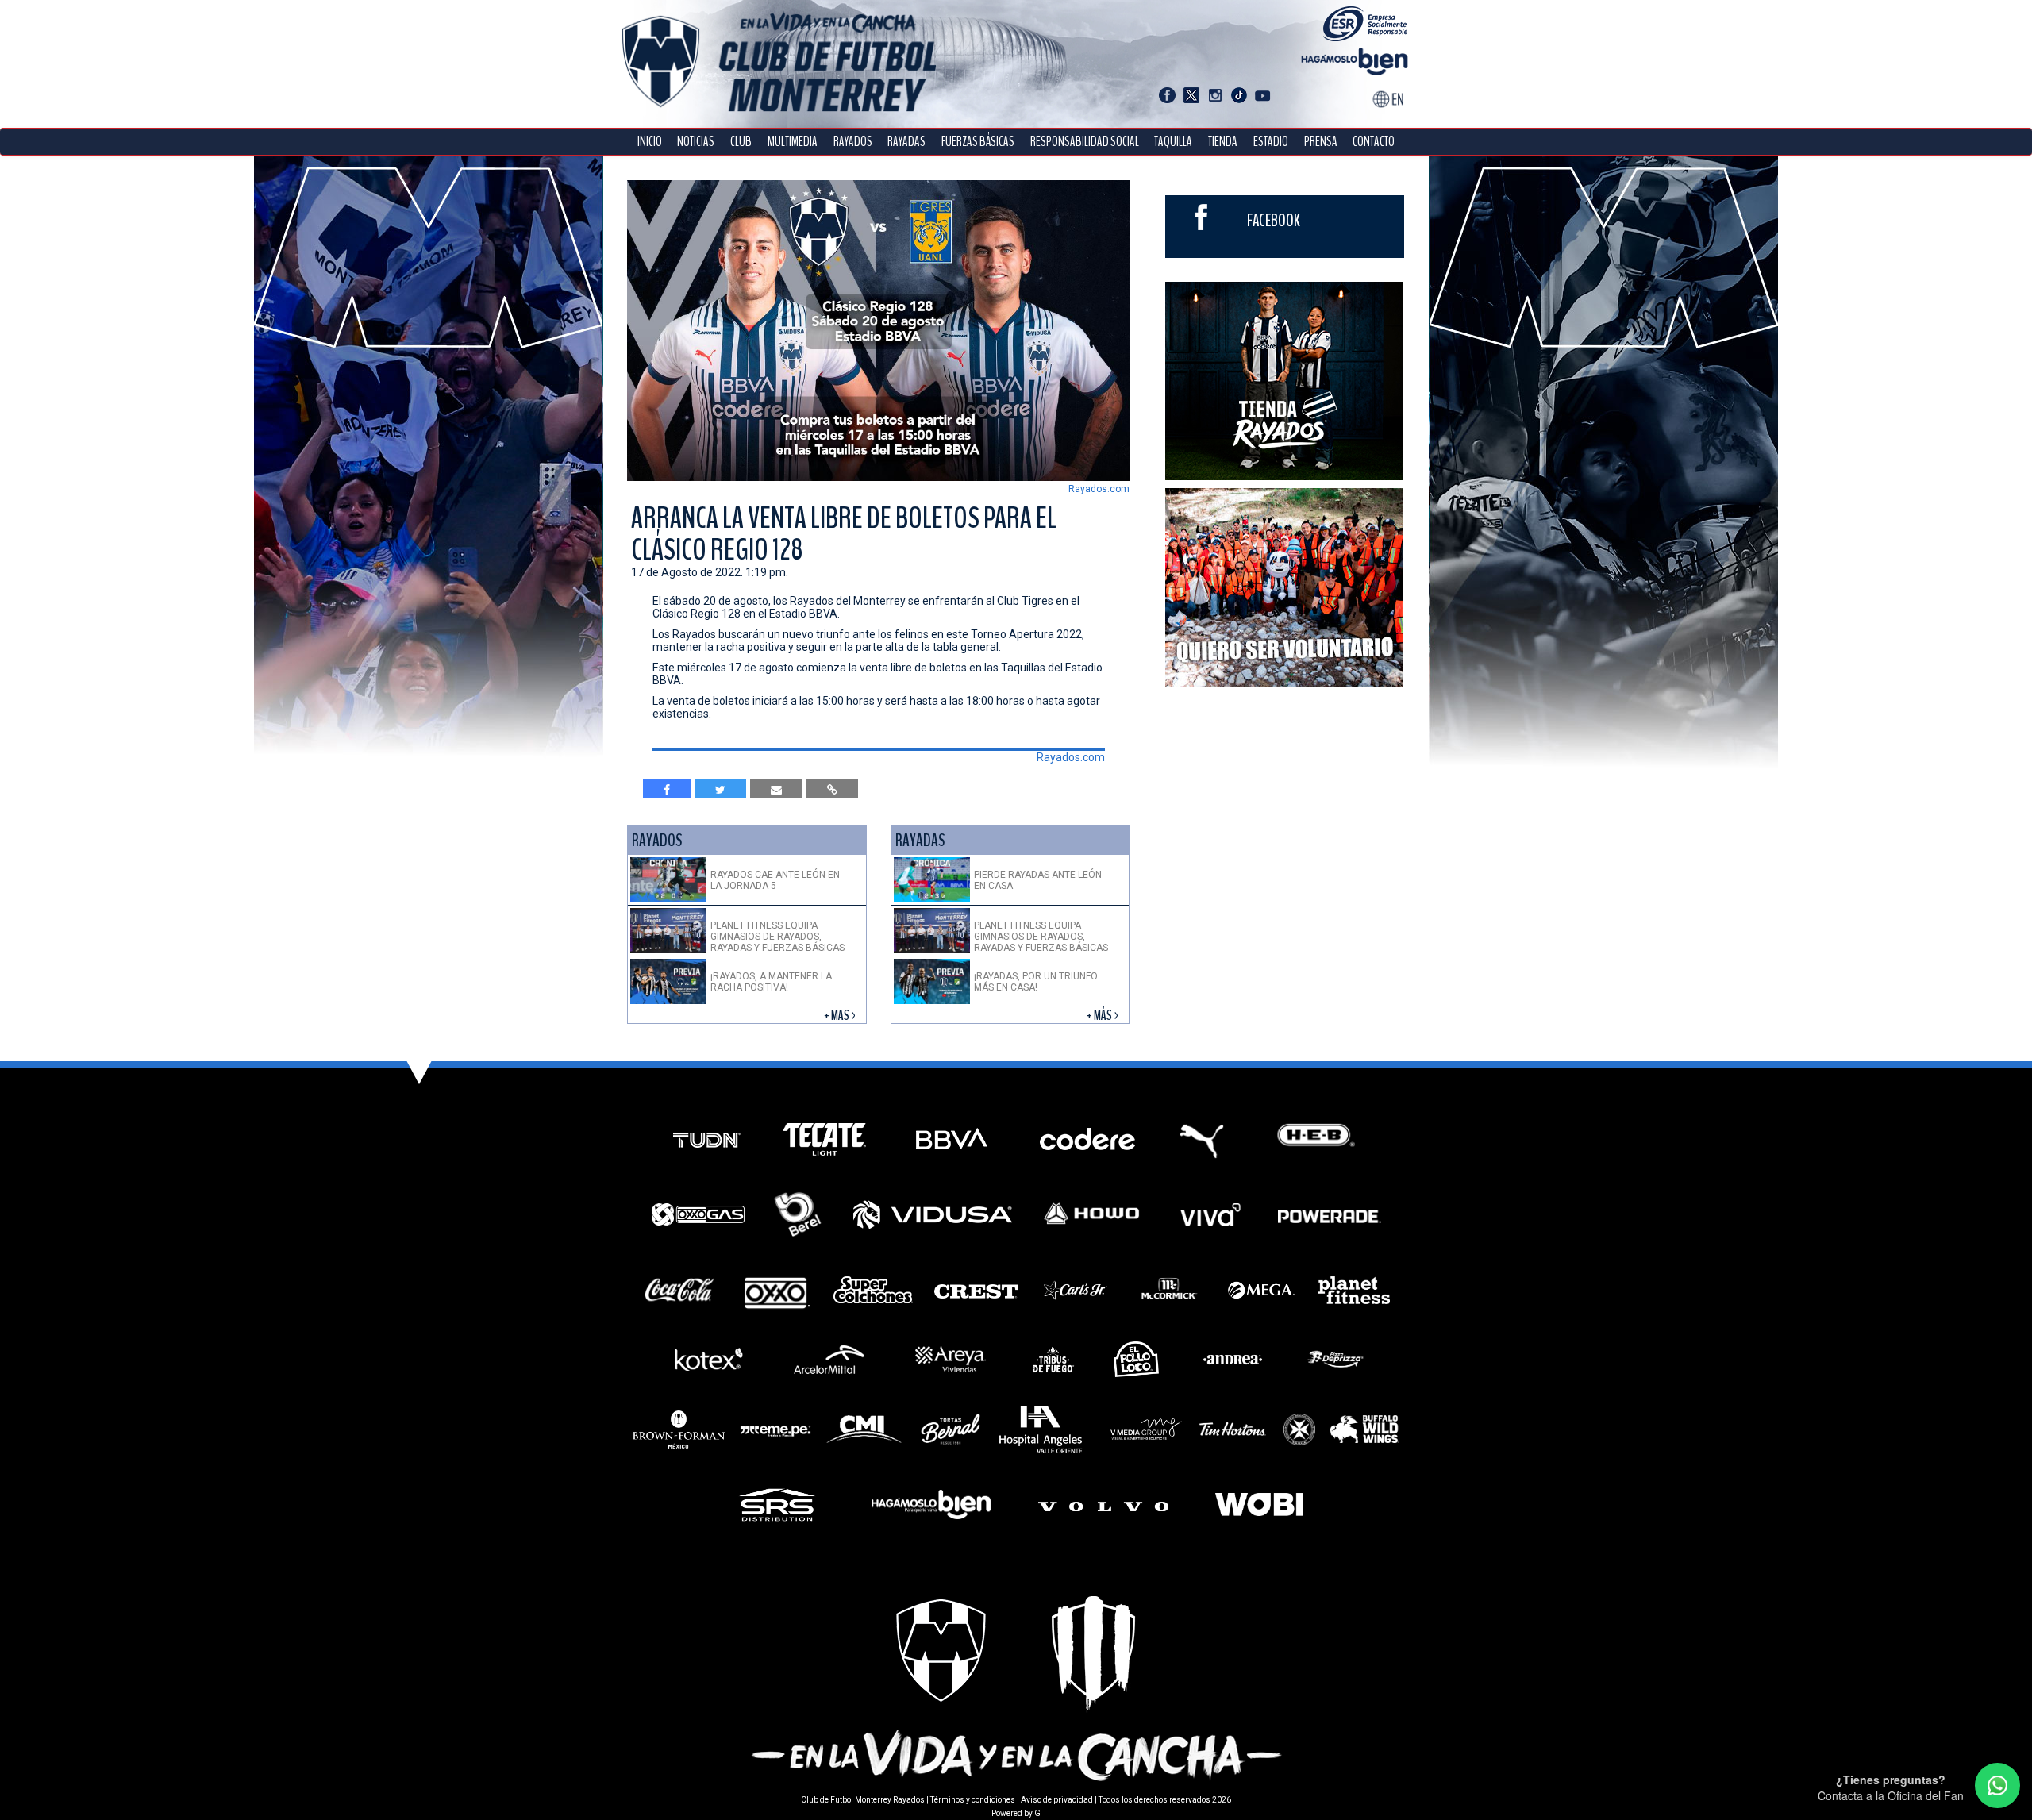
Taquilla (1173, 142)
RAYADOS (853, 142)
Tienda (1223, 142)
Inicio (650, 142)
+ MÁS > (841, 1016)
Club (741, 142)
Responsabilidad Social (1085, 142)
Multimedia (793, 142)
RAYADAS (906, 142)
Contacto (1374, 142)
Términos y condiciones (973, 1800)
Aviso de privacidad (1057, 1800)
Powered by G (1016, 1813)
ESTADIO (1271, 142)
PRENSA (1321, 142)
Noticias (696, 142)
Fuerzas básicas (978, 142)
